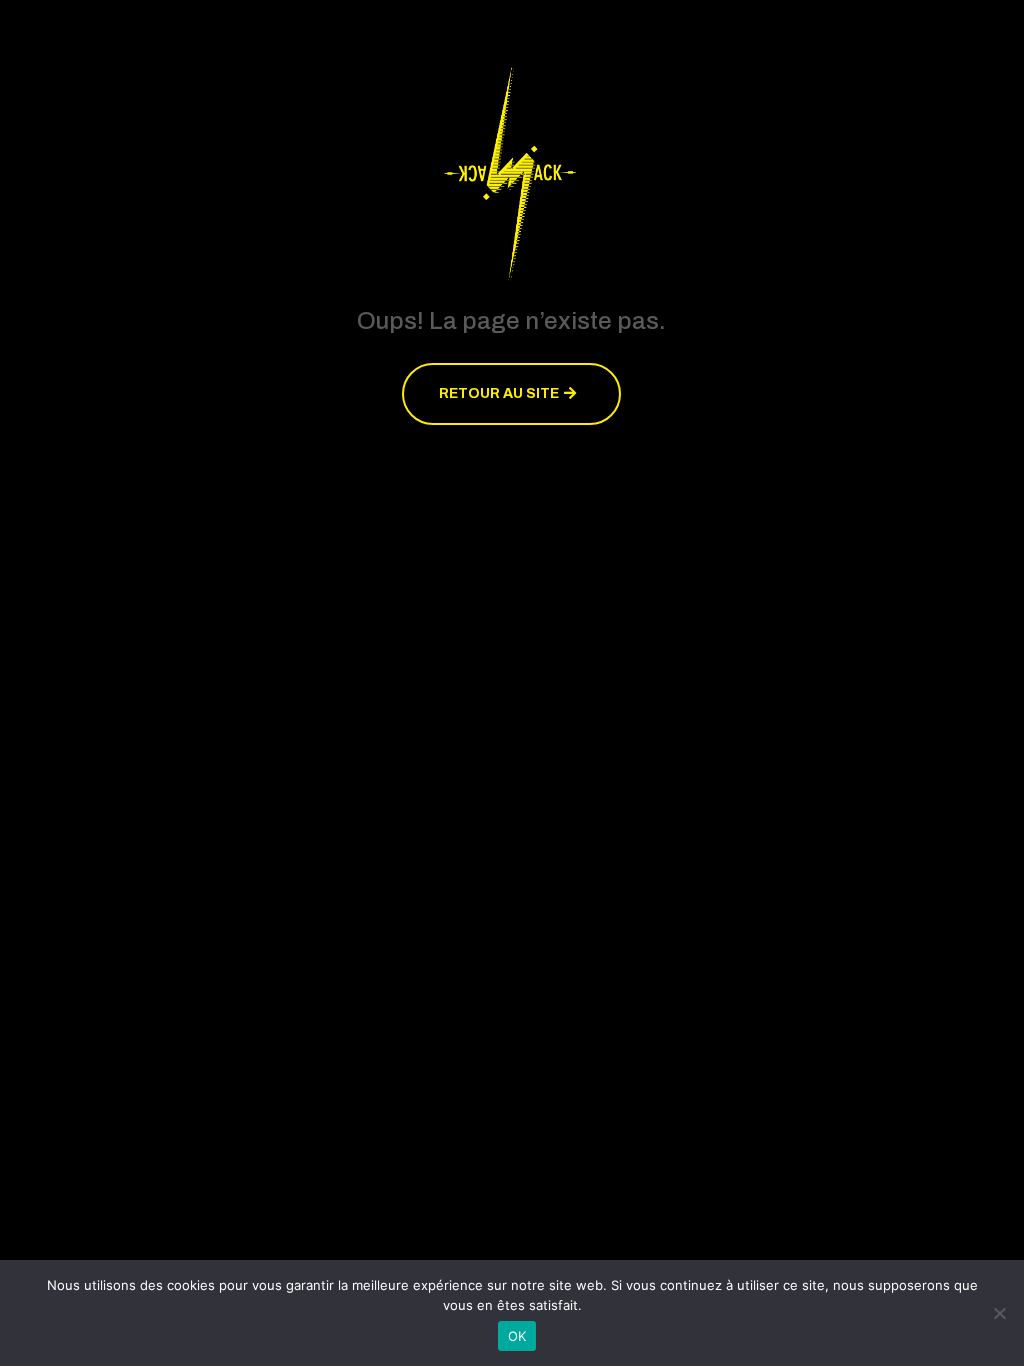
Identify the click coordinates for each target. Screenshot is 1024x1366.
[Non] (999, 1313)
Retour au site (499, 393)
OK (517, 1336)
